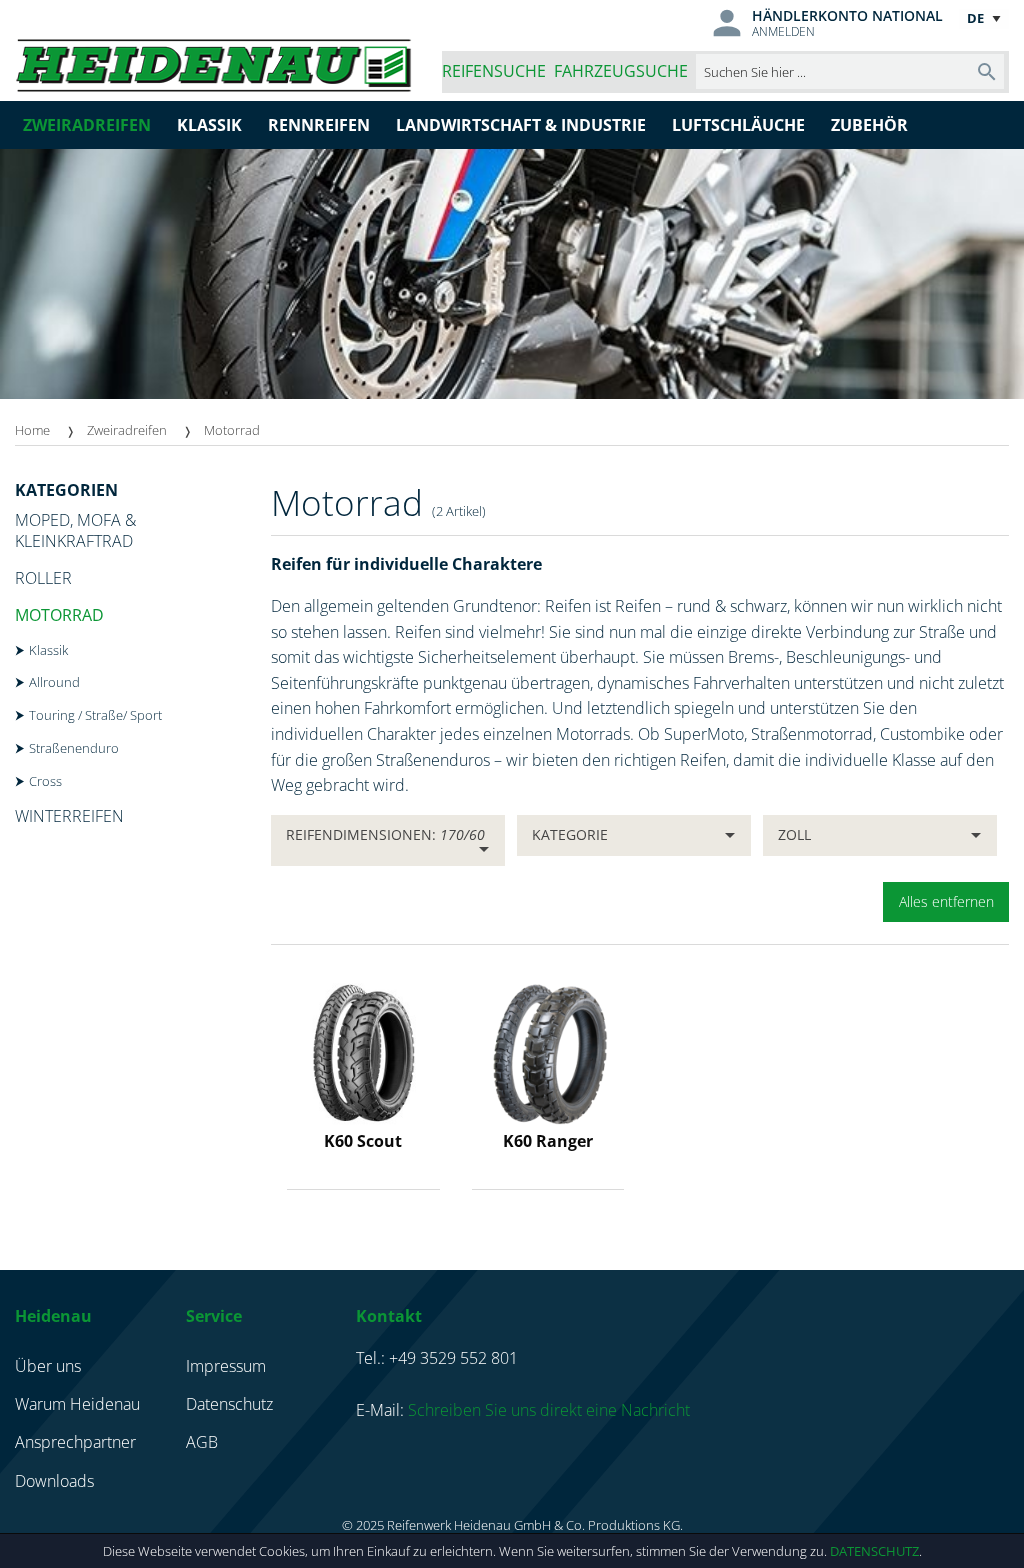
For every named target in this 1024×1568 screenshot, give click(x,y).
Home (32, 430)
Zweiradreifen (127, 430)
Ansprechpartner (75, 1442)
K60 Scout (363, 1141)
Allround (54, 682)
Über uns (48, 1366)
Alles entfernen (946, 901)
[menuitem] (51, 430)
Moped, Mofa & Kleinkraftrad (75, 530)
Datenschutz (874, 1551)
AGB (202, 1442)
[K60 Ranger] (548, 1051)
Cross (45, 781)
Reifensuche (494, 71)
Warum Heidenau (77, 1404)
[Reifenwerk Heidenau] (213, 61)
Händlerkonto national (847, 15)
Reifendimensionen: (385, 834)
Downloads (54, 1481)
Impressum (226, 1366)
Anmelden (783, 31)
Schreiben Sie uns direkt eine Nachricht (549, 1410)
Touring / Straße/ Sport (95, 715)
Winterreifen (69, 816)
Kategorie (570, 834)
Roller (43, 578)
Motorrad (59, 615)
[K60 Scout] (363, 1051)
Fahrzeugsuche (621, 71)
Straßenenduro (74, 748)
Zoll (794, 834)
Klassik (48, 650)
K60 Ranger (548, 1141)
